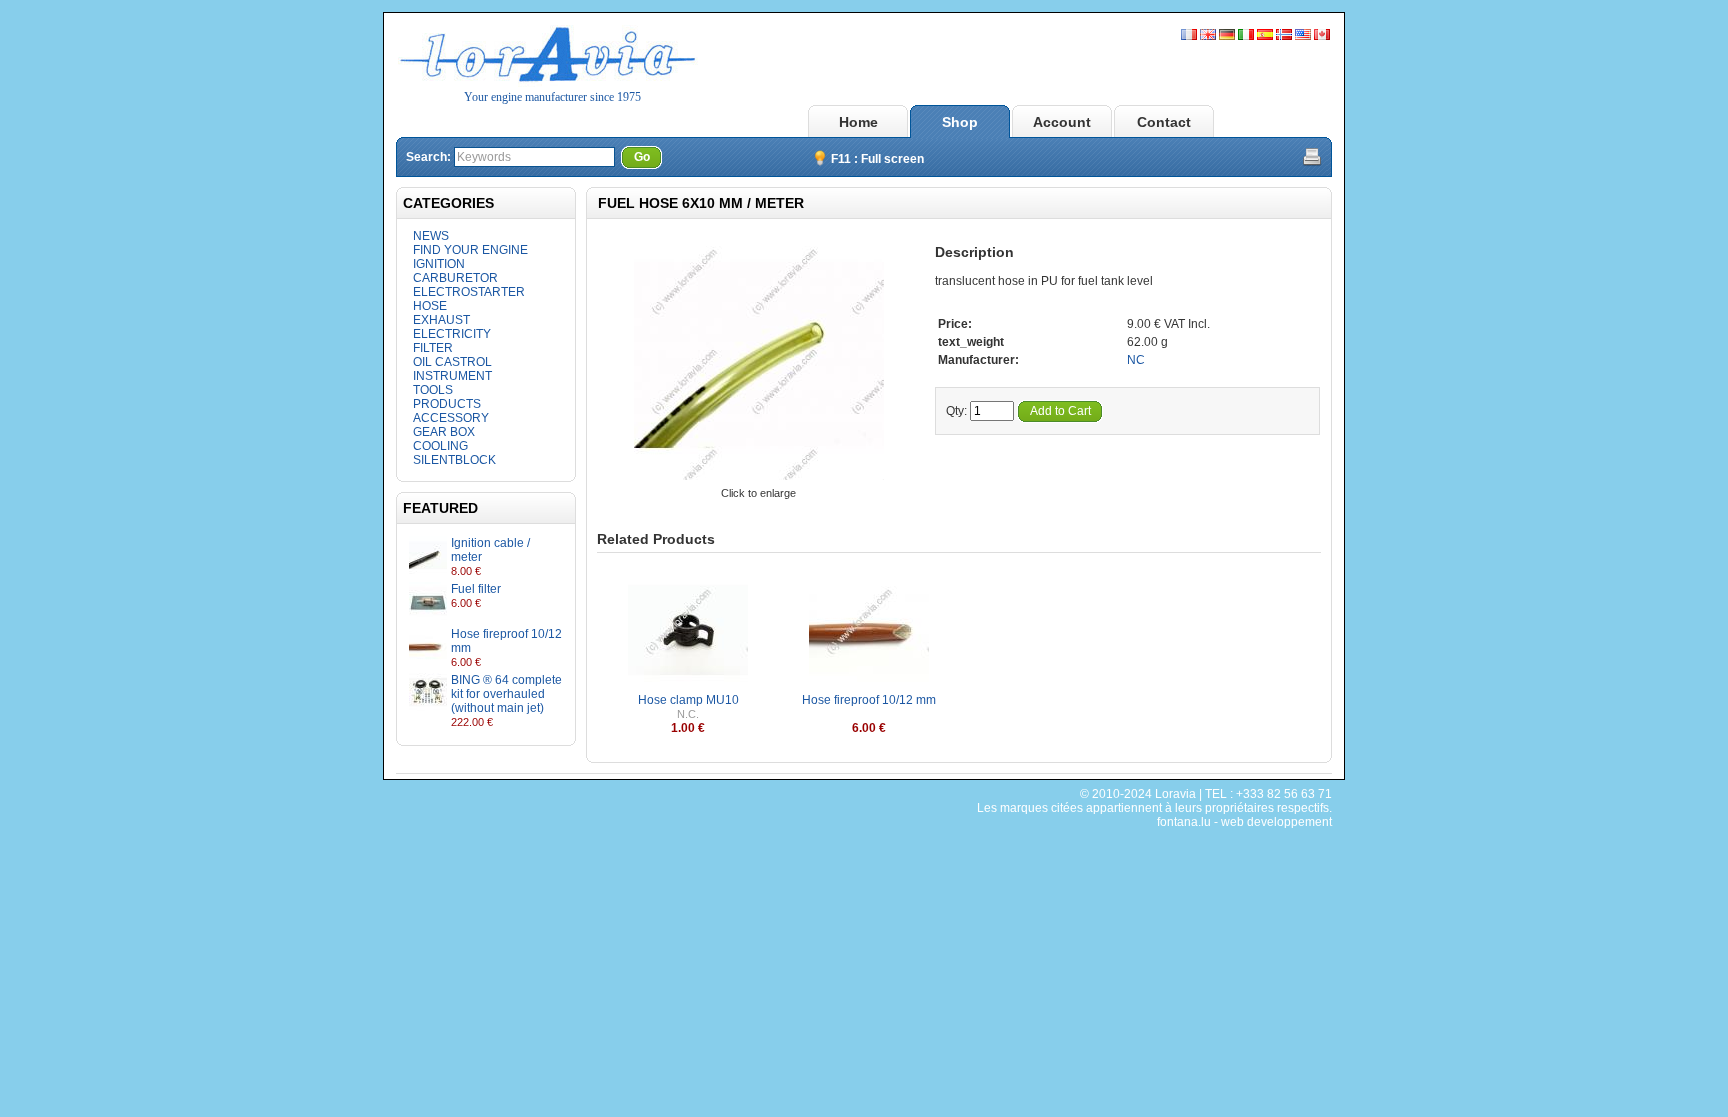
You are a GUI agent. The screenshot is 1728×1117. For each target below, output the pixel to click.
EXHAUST (441, 320)
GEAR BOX (444, 432)
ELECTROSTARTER (469, 292)
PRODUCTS (447, 404)
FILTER (433, 348)
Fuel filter (476, 589)
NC (1136, 360)
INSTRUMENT (452, 376)
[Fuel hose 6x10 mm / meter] (759, 479)
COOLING (440, 446)
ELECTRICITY (452, 334)
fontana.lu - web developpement (1244, 822)
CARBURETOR (455, 278)
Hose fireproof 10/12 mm (869, 700)
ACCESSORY (451, 418)
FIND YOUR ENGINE (470, 250)
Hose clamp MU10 (688, 700)
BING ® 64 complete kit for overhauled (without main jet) (506, 694)
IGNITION (439, 264)
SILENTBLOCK (454, 460)
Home (858, 122)
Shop (960, 122)
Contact (1164, 122)
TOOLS (433, 390)
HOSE (430, 306)
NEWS (431, 236)
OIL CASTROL (452, 362)
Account (1062, 122)
